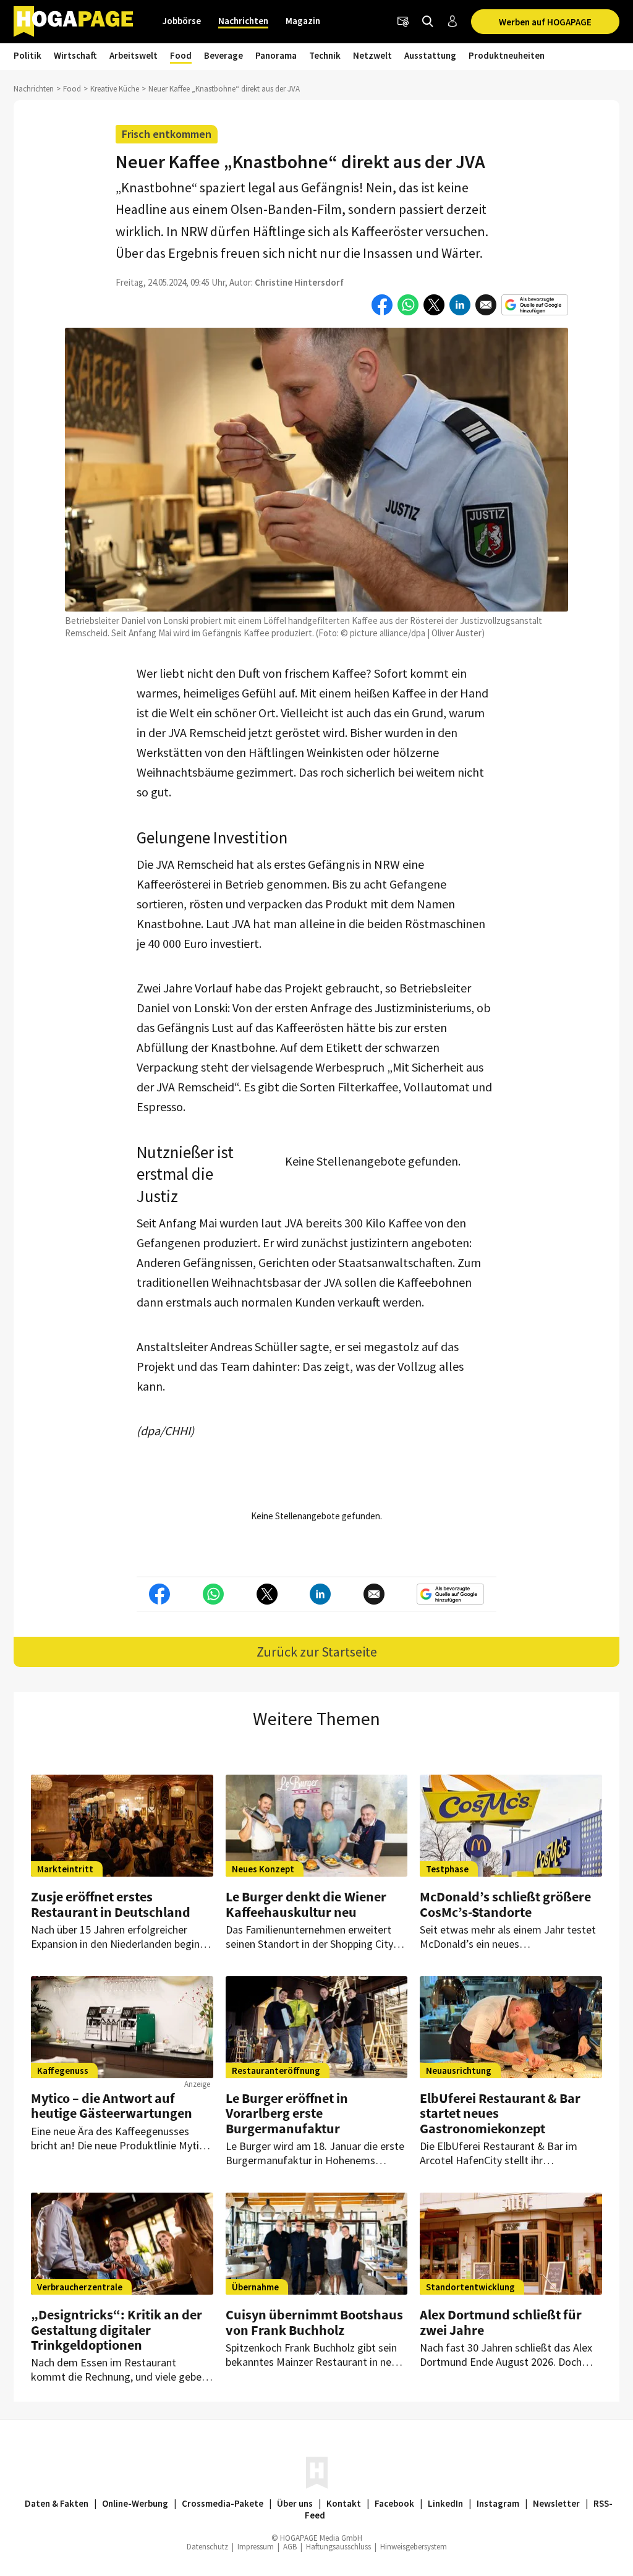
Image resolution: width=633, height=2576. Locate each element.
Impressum (256, 2547)
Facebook (394, 2503)
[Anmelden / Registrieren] (452, 22)
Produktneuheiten (507, 55)
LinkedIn (445, 2503)
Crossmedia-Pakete (223, 2503)
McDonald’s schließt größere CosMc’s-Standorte (505, 1904)
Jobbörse (182, 21)
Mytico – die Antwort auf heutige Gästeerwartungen (112, 2105)
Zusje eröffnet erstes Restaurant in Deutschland (111, 1904)
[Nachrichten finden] (428, 22)
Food (181, 55)
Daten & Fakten (57, 2503)
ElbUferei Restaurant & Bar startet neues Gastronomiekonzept (500, 2113)
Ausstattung (430, 55)
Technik (325, 55)
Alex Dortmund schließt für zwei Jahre (501, 2322)
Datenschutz (207, 2547)
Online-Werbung (135, 2503)
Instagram (498, 2503)
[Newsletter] (403, 22)
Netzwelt (372, 55)
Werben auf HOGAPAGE (545, 22)
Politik (28, 55)
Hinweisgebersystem (414, 2547)
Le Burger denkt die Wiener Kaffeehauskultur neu (306, 1904)
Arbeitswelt (134, 55)
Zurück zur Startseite (317, 1652)
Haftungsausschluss (338, 2547)
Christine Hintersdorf (299, 282)
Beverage (223, 55)
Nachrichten (243, 21)
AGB (290, 2547)
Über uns (295, 2503)
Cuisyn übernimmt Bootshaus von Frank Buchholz (314, 2322)
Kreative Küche (115, 89)
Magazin (303, 21)
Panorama (276, 55)
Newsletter (556, 2503)
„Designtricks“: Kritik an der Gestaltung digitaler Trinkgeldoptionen (117, 2329)
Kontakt (344, 2503)
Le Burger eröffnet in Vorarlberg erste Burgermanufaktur (287, 2113)
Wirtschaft (75, 55)
